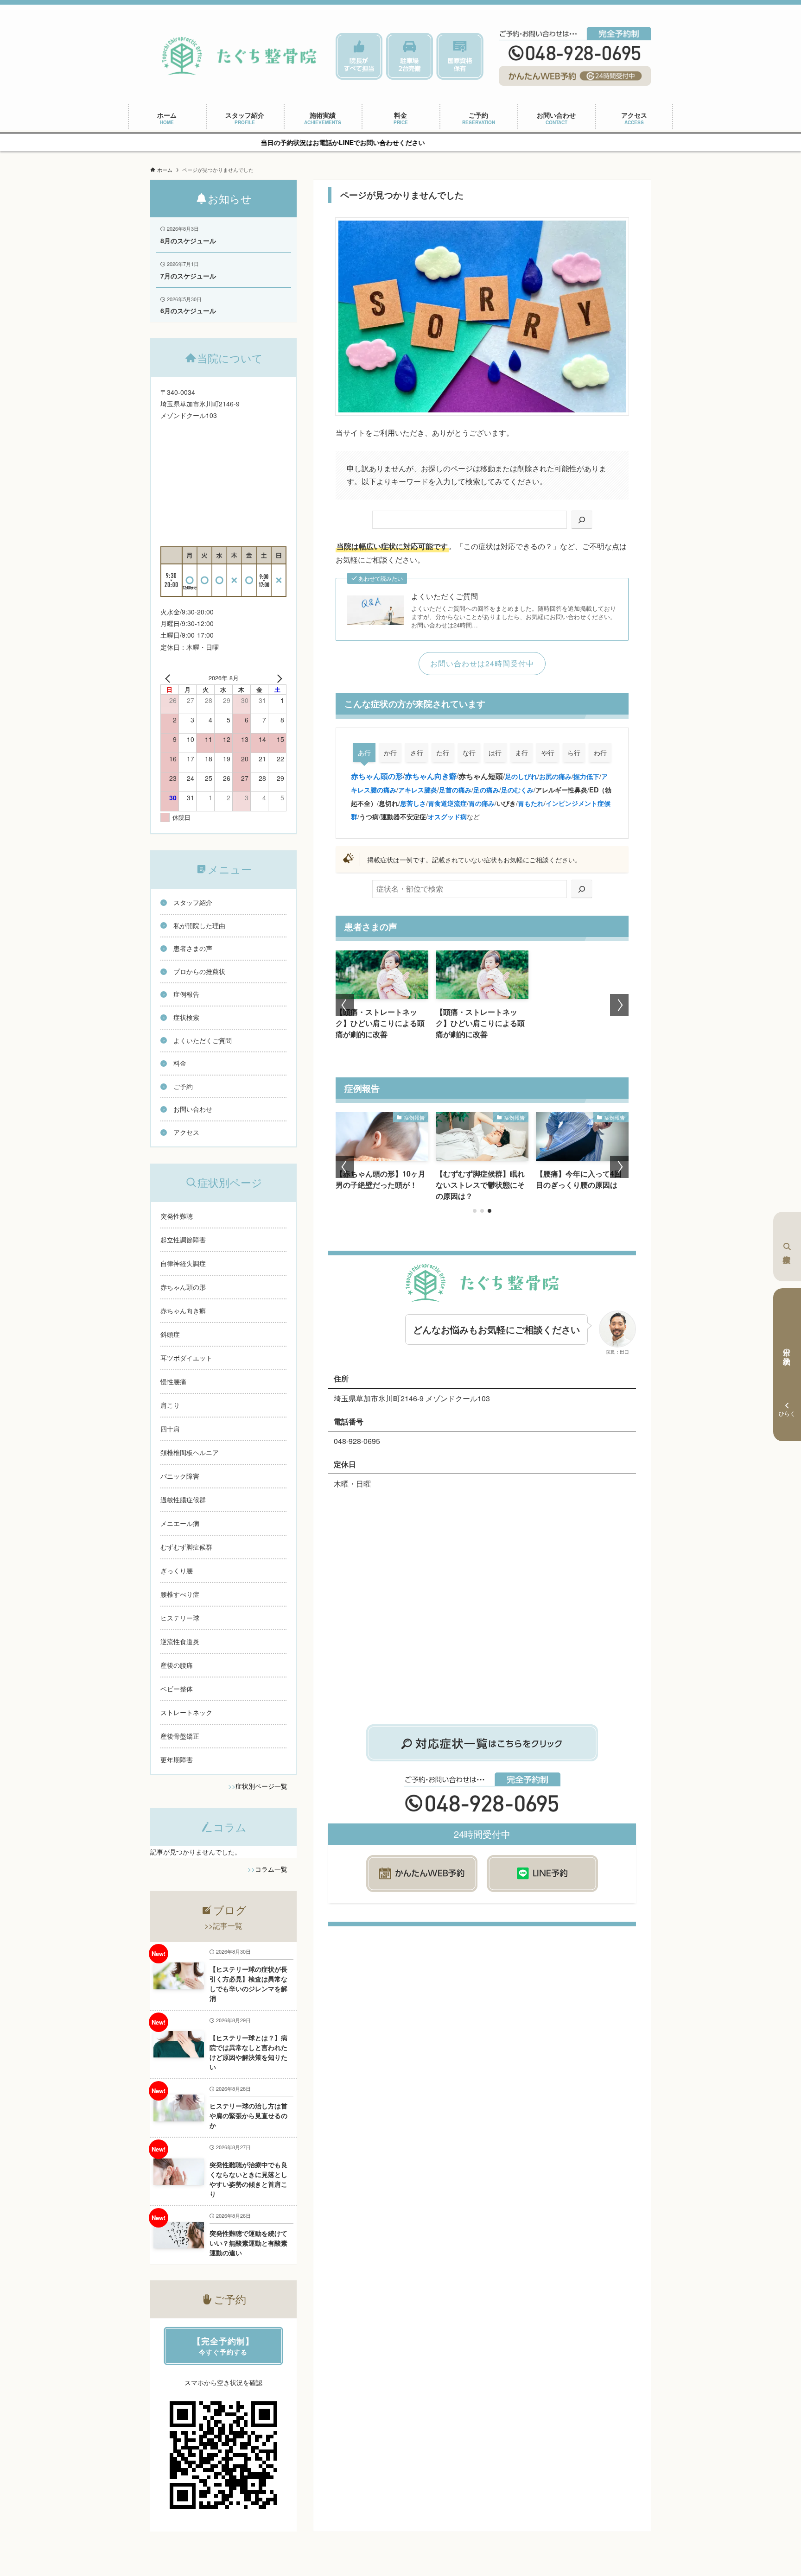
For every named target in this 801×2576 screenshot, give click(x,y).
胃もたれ (531, 803)
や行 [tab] (548, 753)
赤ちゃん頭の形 (377, 776)
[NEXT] (278, 678)
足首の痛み (455, 790)
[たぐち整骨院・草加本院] (239, 56)
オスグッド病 (447, 816)
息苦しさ (413, 803)
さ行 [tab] (417, 753)
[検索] (582, 520)
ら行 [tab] (574, 753)
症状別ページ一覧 (261, 1786)
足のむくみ (517, 790)
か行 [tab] (390, 753)
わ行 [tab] (600, 753)
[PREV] (169, 678)
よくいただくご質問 (445, 596)
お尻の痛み (555, 776)
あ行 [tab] (364, 753)
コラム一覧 (271, 1869)
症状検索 (787, 1247)
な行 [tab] (469, 753)
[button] (345, 1005)
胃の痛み (482, 803)
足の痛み (486, 790)
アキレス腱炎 (418, 790)
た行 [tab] (443, 753)
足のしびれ (521, 776)
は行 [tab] (495, 753)
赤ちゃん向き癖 (431, 776)
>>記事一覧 (223, 1926)
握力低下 (586, 776)
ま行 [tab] (521, 753)
